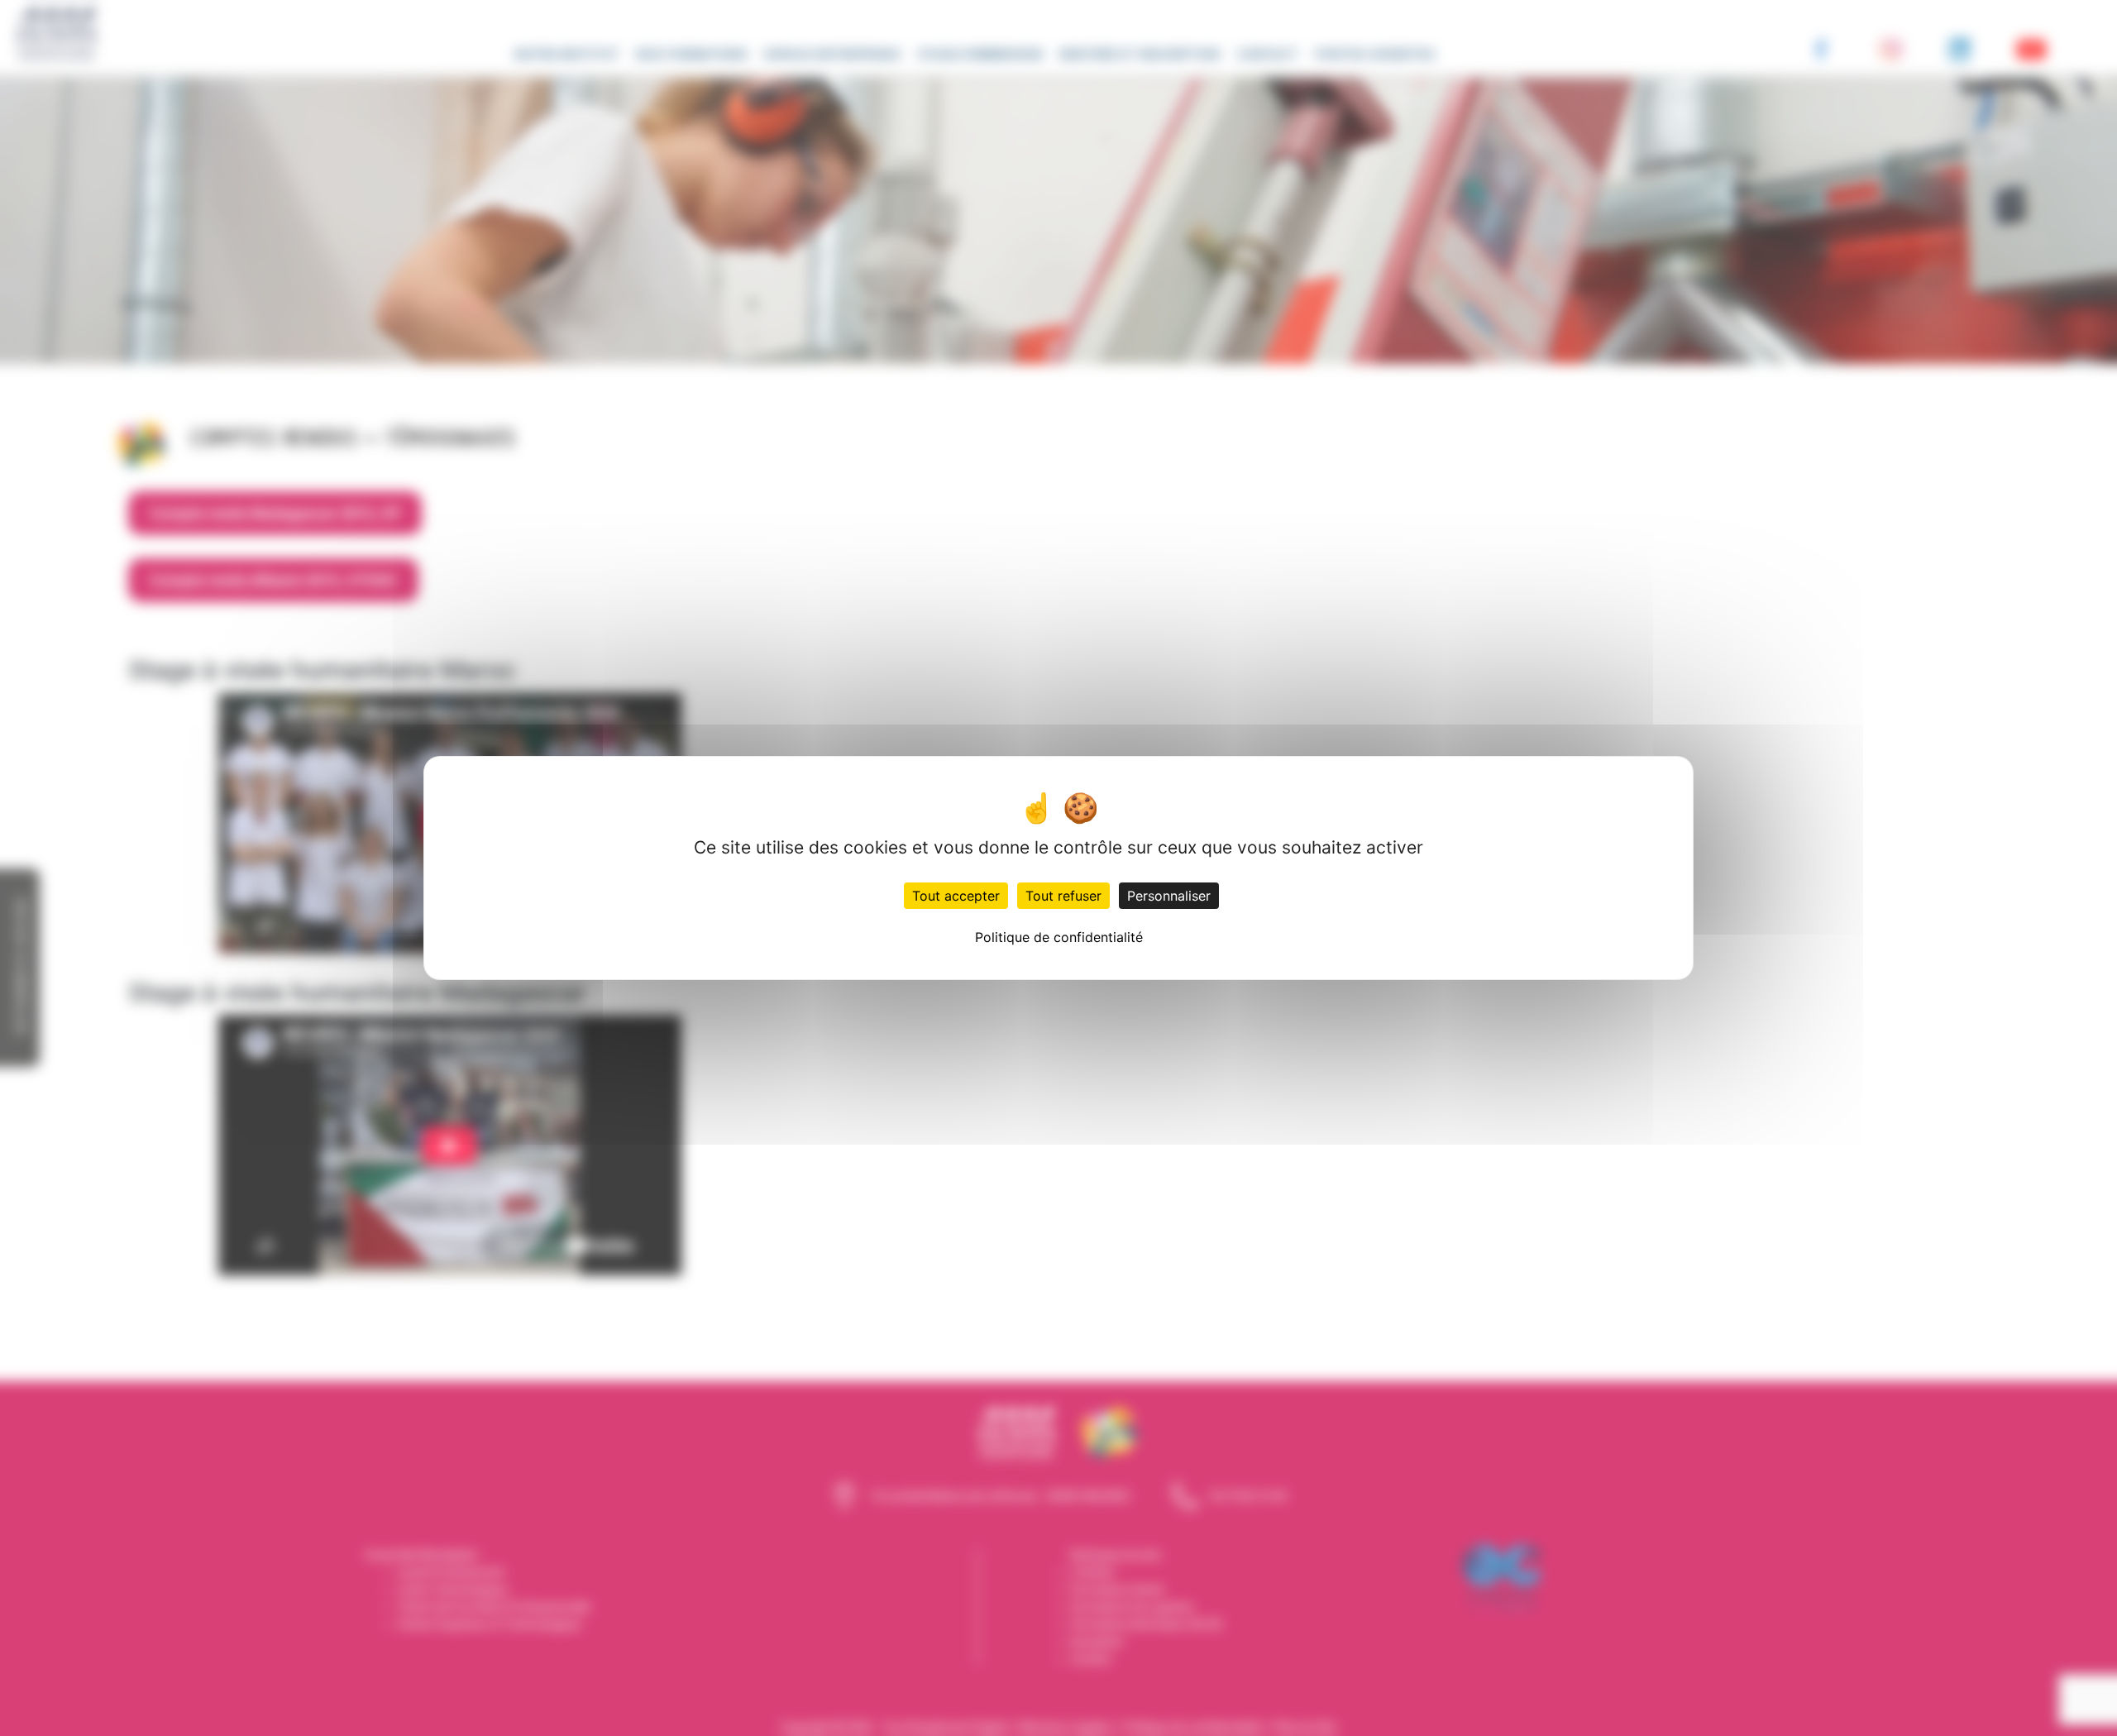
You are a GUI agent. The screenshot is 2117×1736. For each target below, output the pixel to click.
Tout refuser (1063, 896)
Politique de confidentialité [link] (1059, 937)
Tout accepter (956, 896)
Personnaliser (1169, 896)
